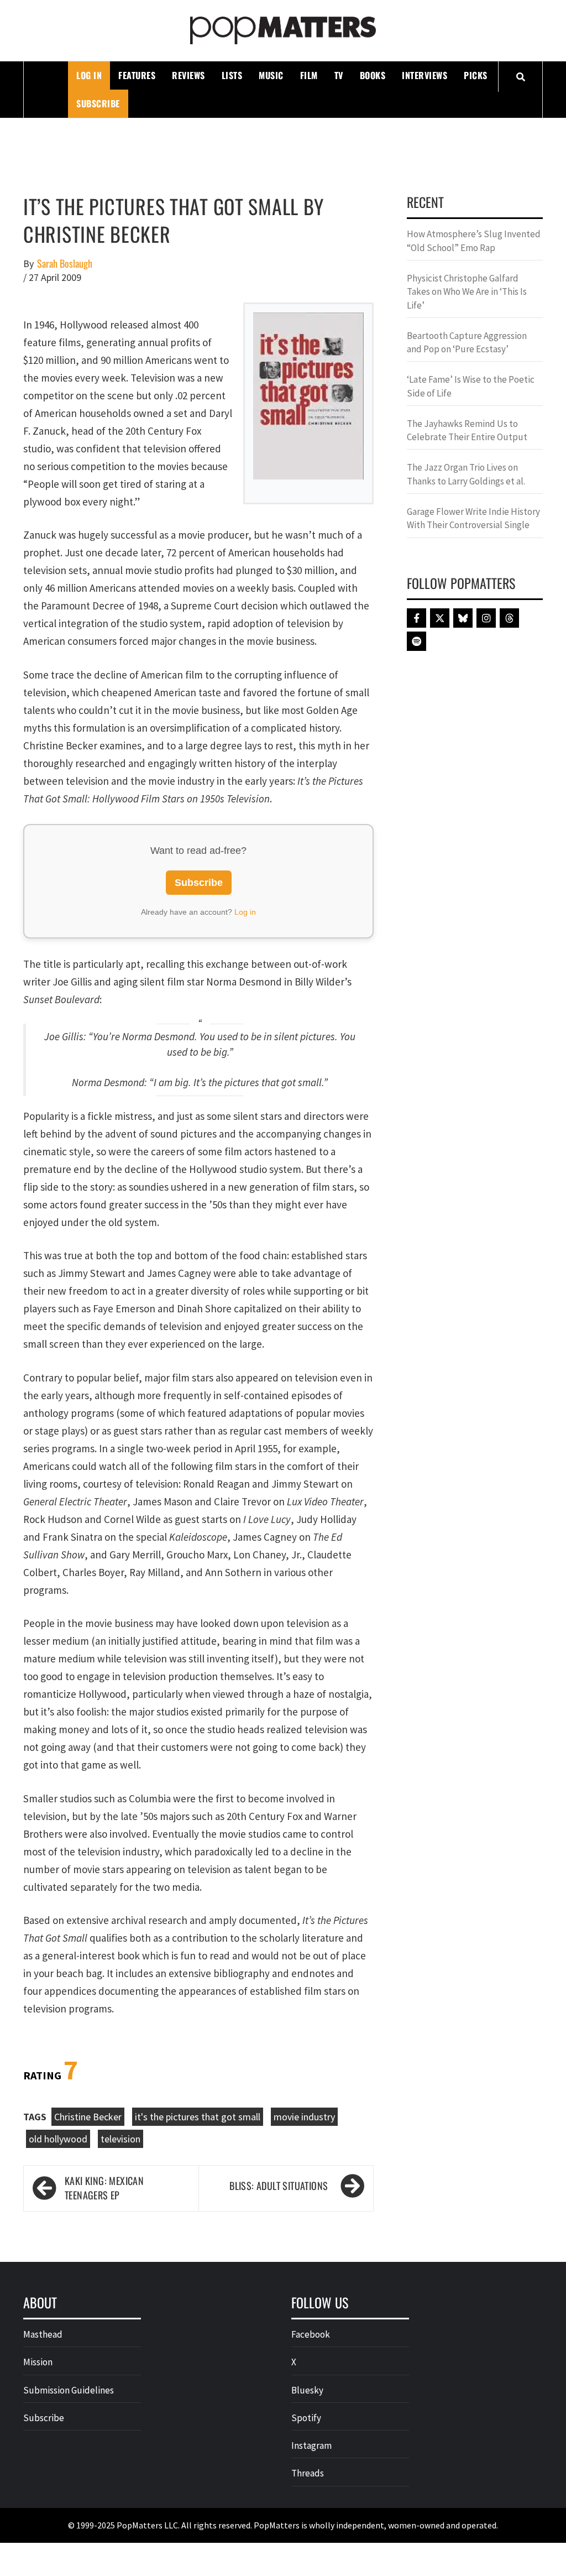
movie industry (304, 2117)
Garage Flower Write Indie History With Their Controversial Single (473, 518)
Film (309, 75)
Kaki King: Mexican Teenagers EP (104, 2188)
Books (373, 75)
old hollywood (58, 2139)
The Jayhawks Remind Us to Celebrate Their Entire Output (467, 430)
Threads (308, 2473)
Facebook (311, 2334)
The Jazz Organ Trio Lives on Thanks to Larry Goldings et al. (466, 474)
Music (271, 75)
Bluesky (307, 2390)
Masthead (43, 2334)
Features (137, 75)
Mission (38, 2362)
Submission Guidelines (69, 2390)
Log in (245, 912)
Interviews (424, 75)
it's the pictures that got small (198, 2117)
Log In (89, 75)
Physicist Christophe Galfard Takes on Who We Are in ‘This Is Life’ (467, 292)
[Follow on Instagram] (486, 618)
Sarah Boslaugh (65, 264)
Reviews (188, 75)
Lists (232, 75)
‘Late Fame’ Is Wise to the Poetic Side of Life (471, 386)
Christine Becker (88, 2117)
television (120, 2139)
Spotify (306, 2418)
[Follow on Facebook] (416, 618)
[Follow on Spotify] (416, 641)
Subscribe (98, 103)
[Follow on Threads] (509, 618)
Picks (476, 75)
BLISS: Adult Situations (279, 2186)
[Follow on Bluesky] (463, 618)
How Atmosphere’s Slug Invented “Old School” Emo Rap (474, 241)
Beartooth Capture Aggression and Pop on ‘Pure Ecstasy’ (467, 342)
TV (339, 75)
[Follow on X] (440, 618)
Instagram (311, 2445)
